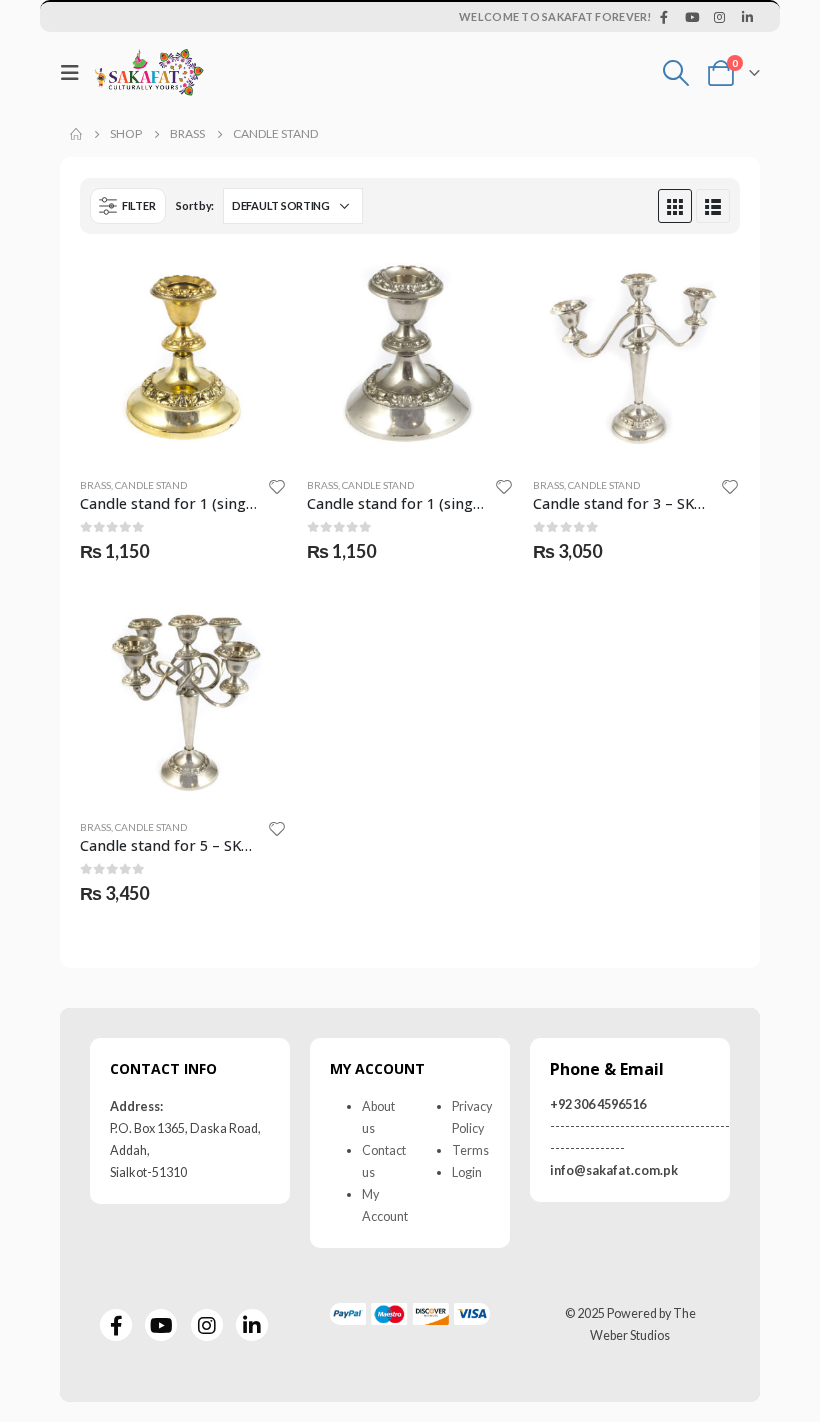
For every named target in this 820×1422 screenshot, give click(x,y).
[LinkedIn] (747, 17)
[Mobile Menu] (75, 72)
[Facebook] (665, 17)
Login (467, 1172)
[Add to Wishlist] (277, 486)
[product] (183, 357)
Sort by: (195, 205)
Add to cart (254, 287)
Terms (470, 1150)
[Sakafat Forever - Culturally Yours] (149, 72)
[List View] (713, 206)
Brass (95, 485)
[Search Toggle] (676, 73)
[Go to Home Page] (76, 134)
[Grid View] (675, 206)
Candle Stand (151, 485)
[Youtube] (692, 17)
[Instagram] (720, 17)
